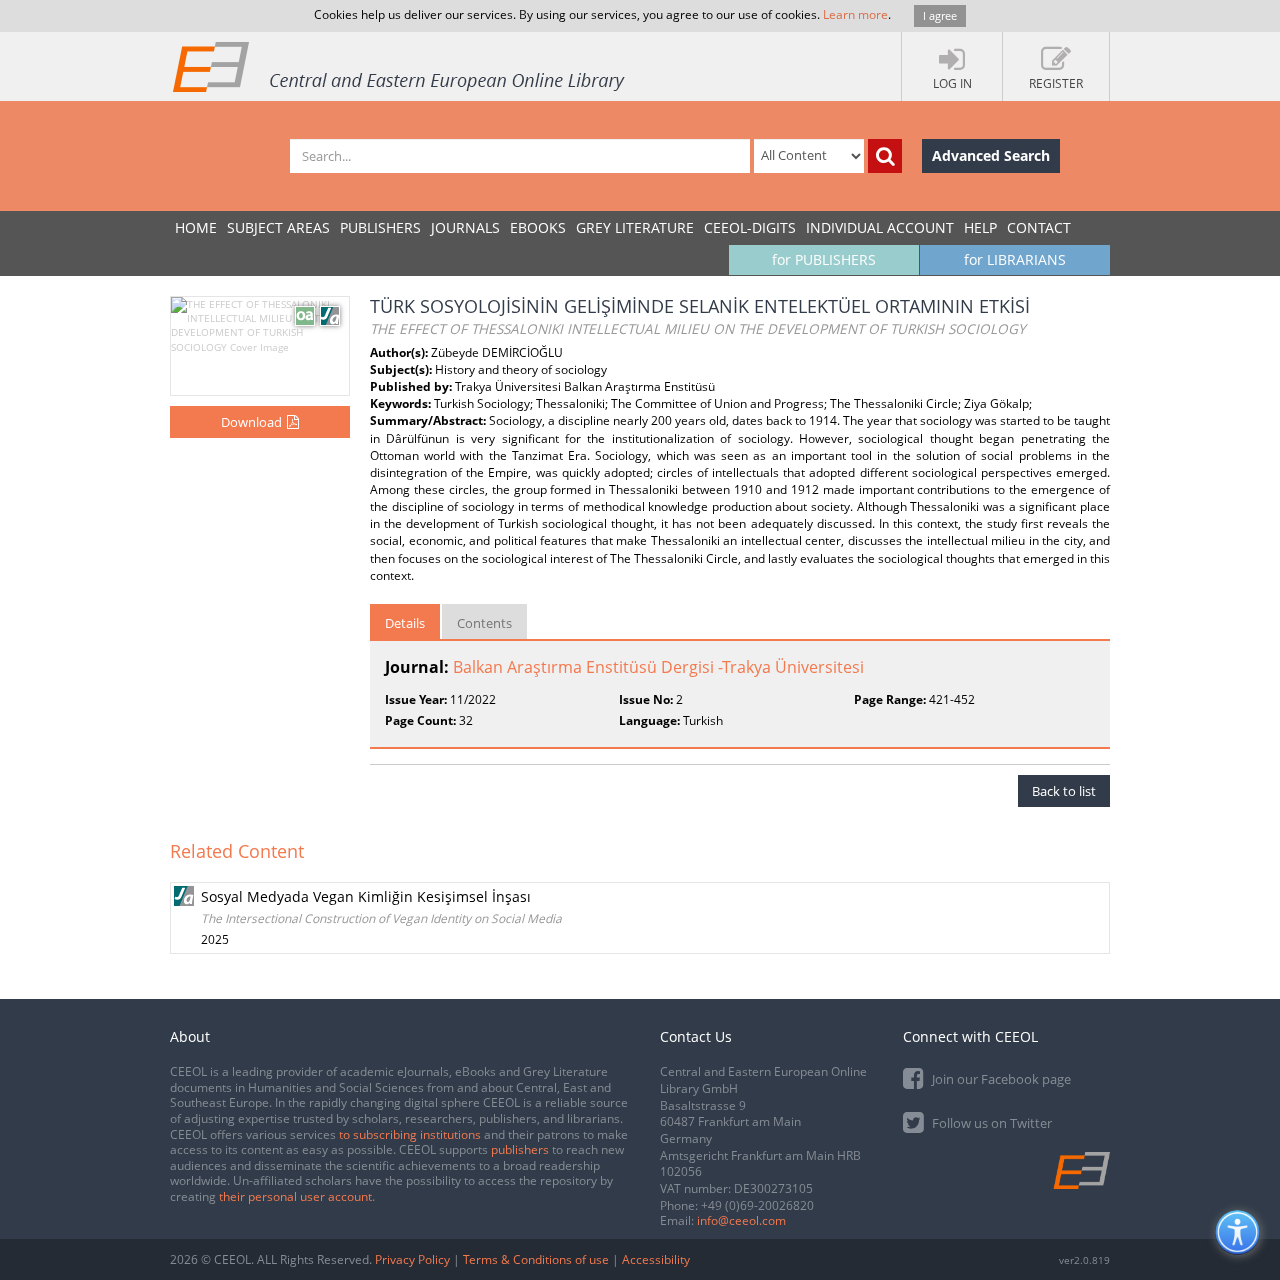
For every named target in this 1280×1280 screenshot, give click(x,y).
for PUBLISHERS (824, 259)
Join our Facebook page (1000, 1079)
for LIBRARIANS (1015, 259)
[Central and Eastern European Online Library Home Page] (400, 66)
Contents (484, 623)
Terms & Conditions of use (536, 1259)
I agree (940, 15)
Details (405, 623)
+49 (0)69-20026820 (757, 1205)
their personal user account (295, 1196)
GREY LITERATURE (635, 227)
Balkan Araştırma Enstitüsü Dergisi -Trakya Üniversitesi (658, 667)
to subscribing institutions (410, 1134)
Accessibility (656, 1259)
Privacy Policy (412, 1259)
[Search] (885, 156)
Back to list (1064, 791)
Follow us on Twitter (990, 1123)
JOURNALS (465, 227)
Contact (1039, 227)
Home (196, 227)
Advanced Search (991, 155)
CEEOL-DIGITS (750, 227)
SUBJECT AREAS (278, 227)
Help (980, 227)
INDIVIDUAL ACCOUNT (880, 227)
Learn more (855, 14)
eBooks (538, 227)
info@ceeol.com (741, 1220)
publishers (520, 1149)
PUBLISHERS (380, 227)
